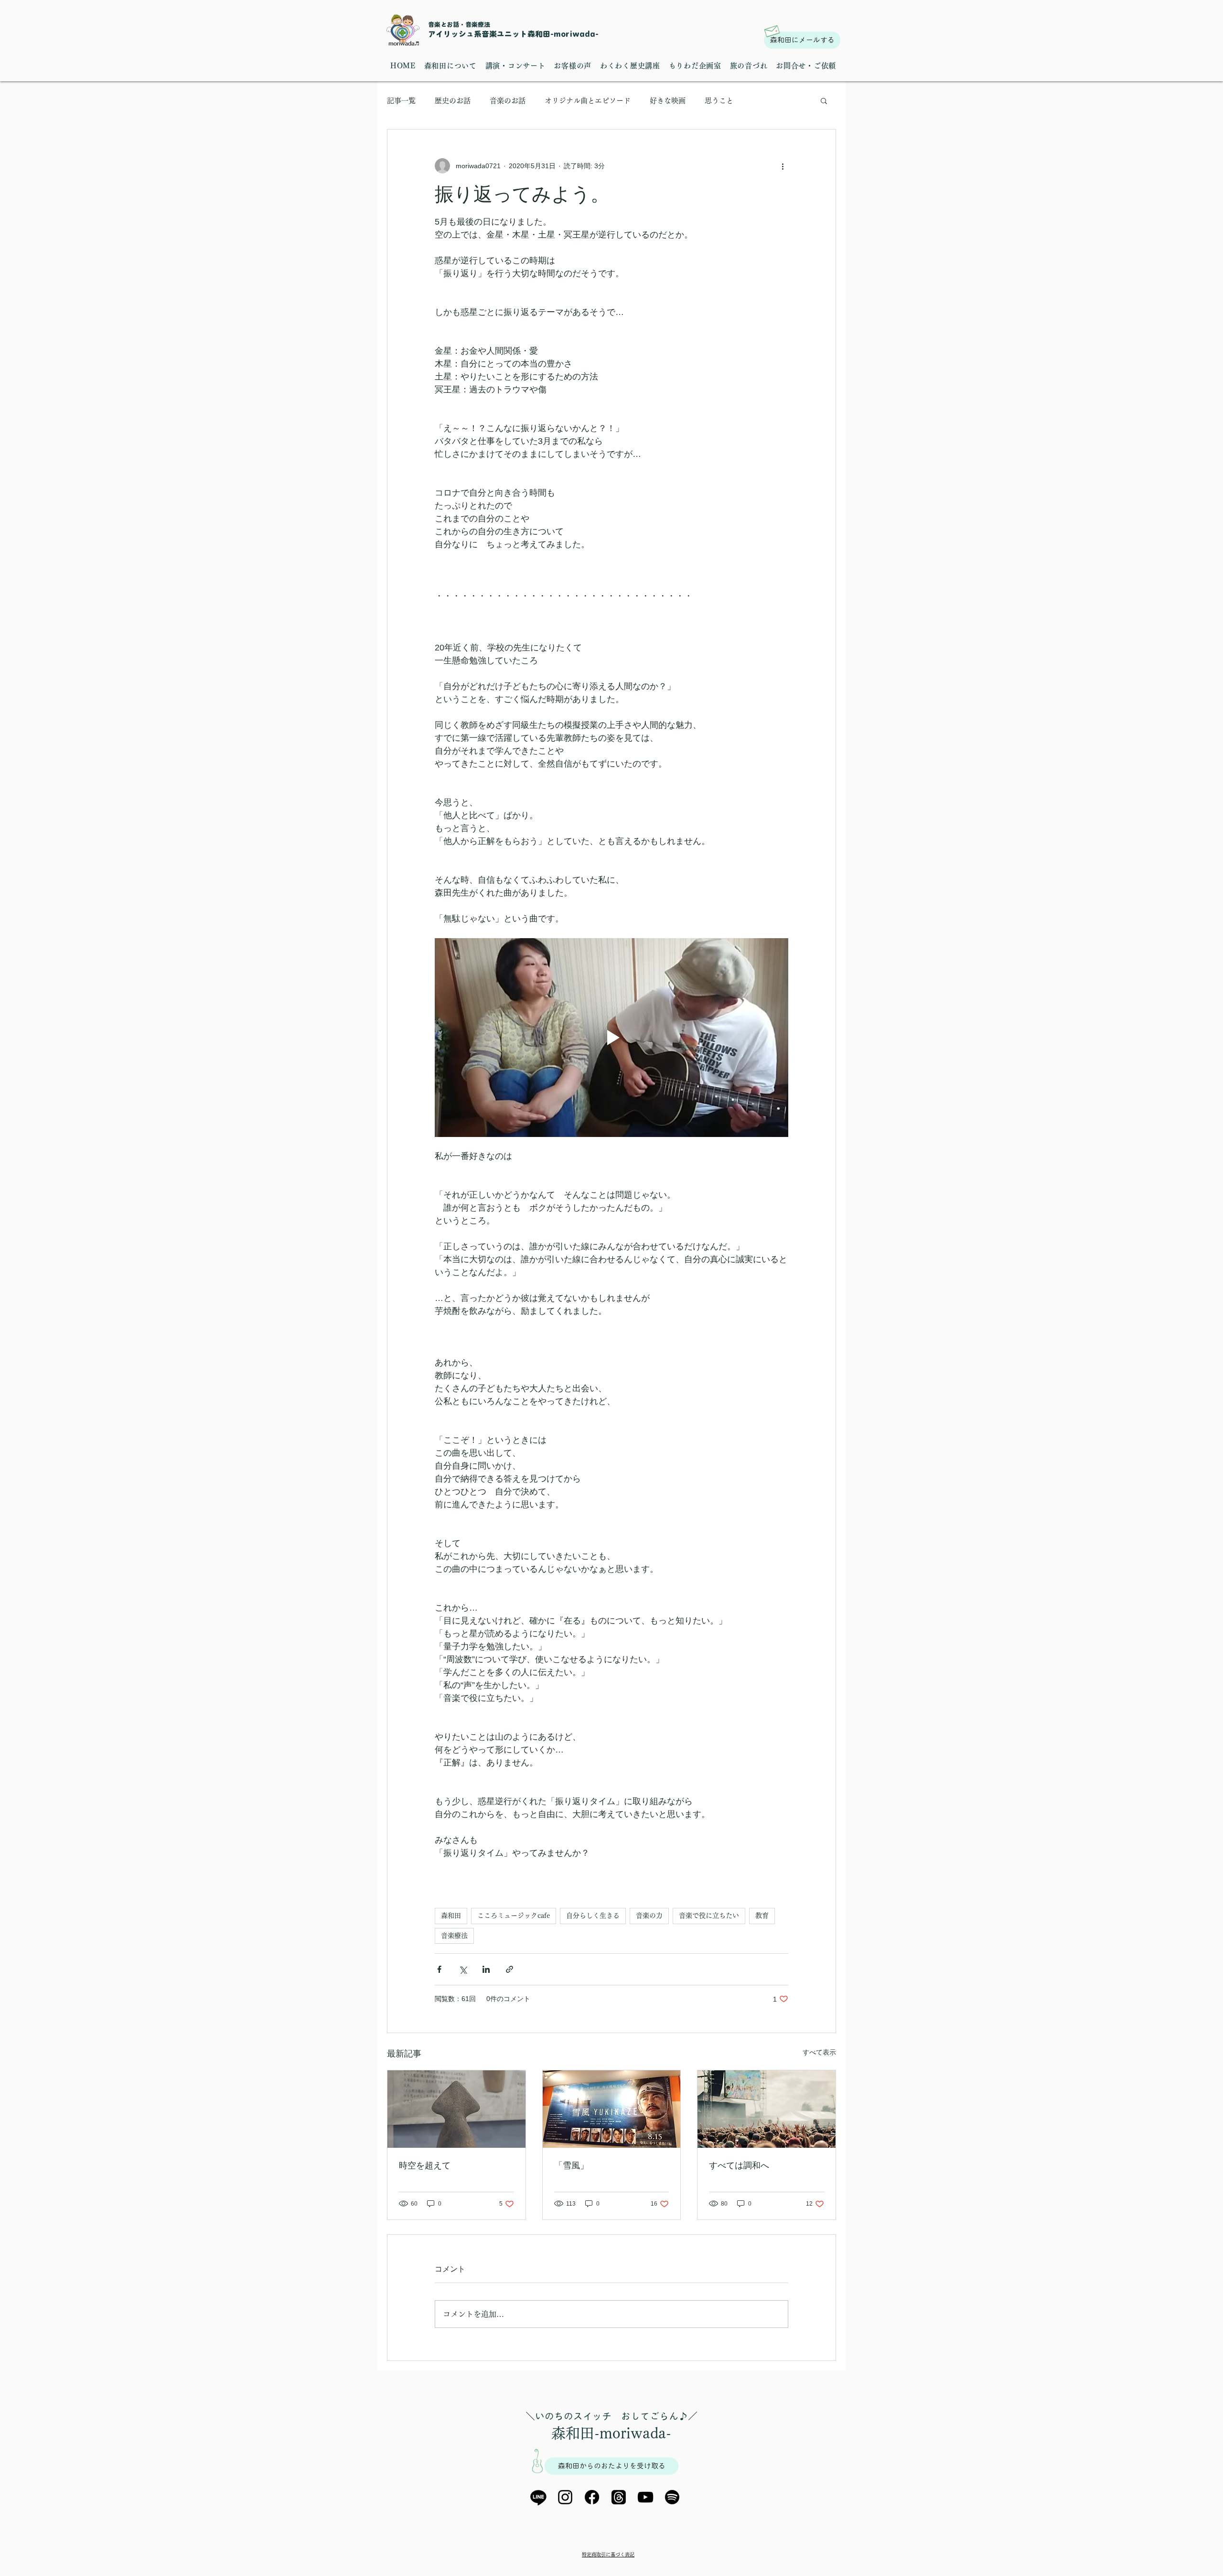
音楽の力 (649, 1916)
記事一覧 (401, 101)
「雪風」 (571, 2165)
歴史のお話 (453, 101)
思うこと (719, 101)
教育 (762, 1916)
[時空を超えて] (456, 2109)
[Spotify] (672, 2497)
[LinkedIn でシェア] (486, 1969)
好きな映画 (668, 101)
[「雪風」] (612, 2109)
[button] (824, 100)
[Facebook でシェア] (439, 1969)
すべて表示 (819, 2052)
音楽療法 (454, 1936)
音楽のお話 (508, 101)
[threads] (619, 2497)
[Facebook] (592, 2497)
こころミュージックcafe (514, 1916)
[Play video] (611, 1038)
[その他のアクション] (783, 166)
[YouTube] (645, 2497)
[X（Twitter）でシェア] (463, 1969)
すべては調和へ (739, 2165)
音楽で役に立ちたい (709, 1916)
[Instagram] (565, 2497)
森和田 (451, 1916)
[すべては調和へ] (767, 2109)
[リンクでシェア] (510, 1969)
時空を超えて (425, 2165)
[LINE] (538, 2497)
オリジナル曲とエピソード (588, 101)
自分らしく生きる (593, 1916)
